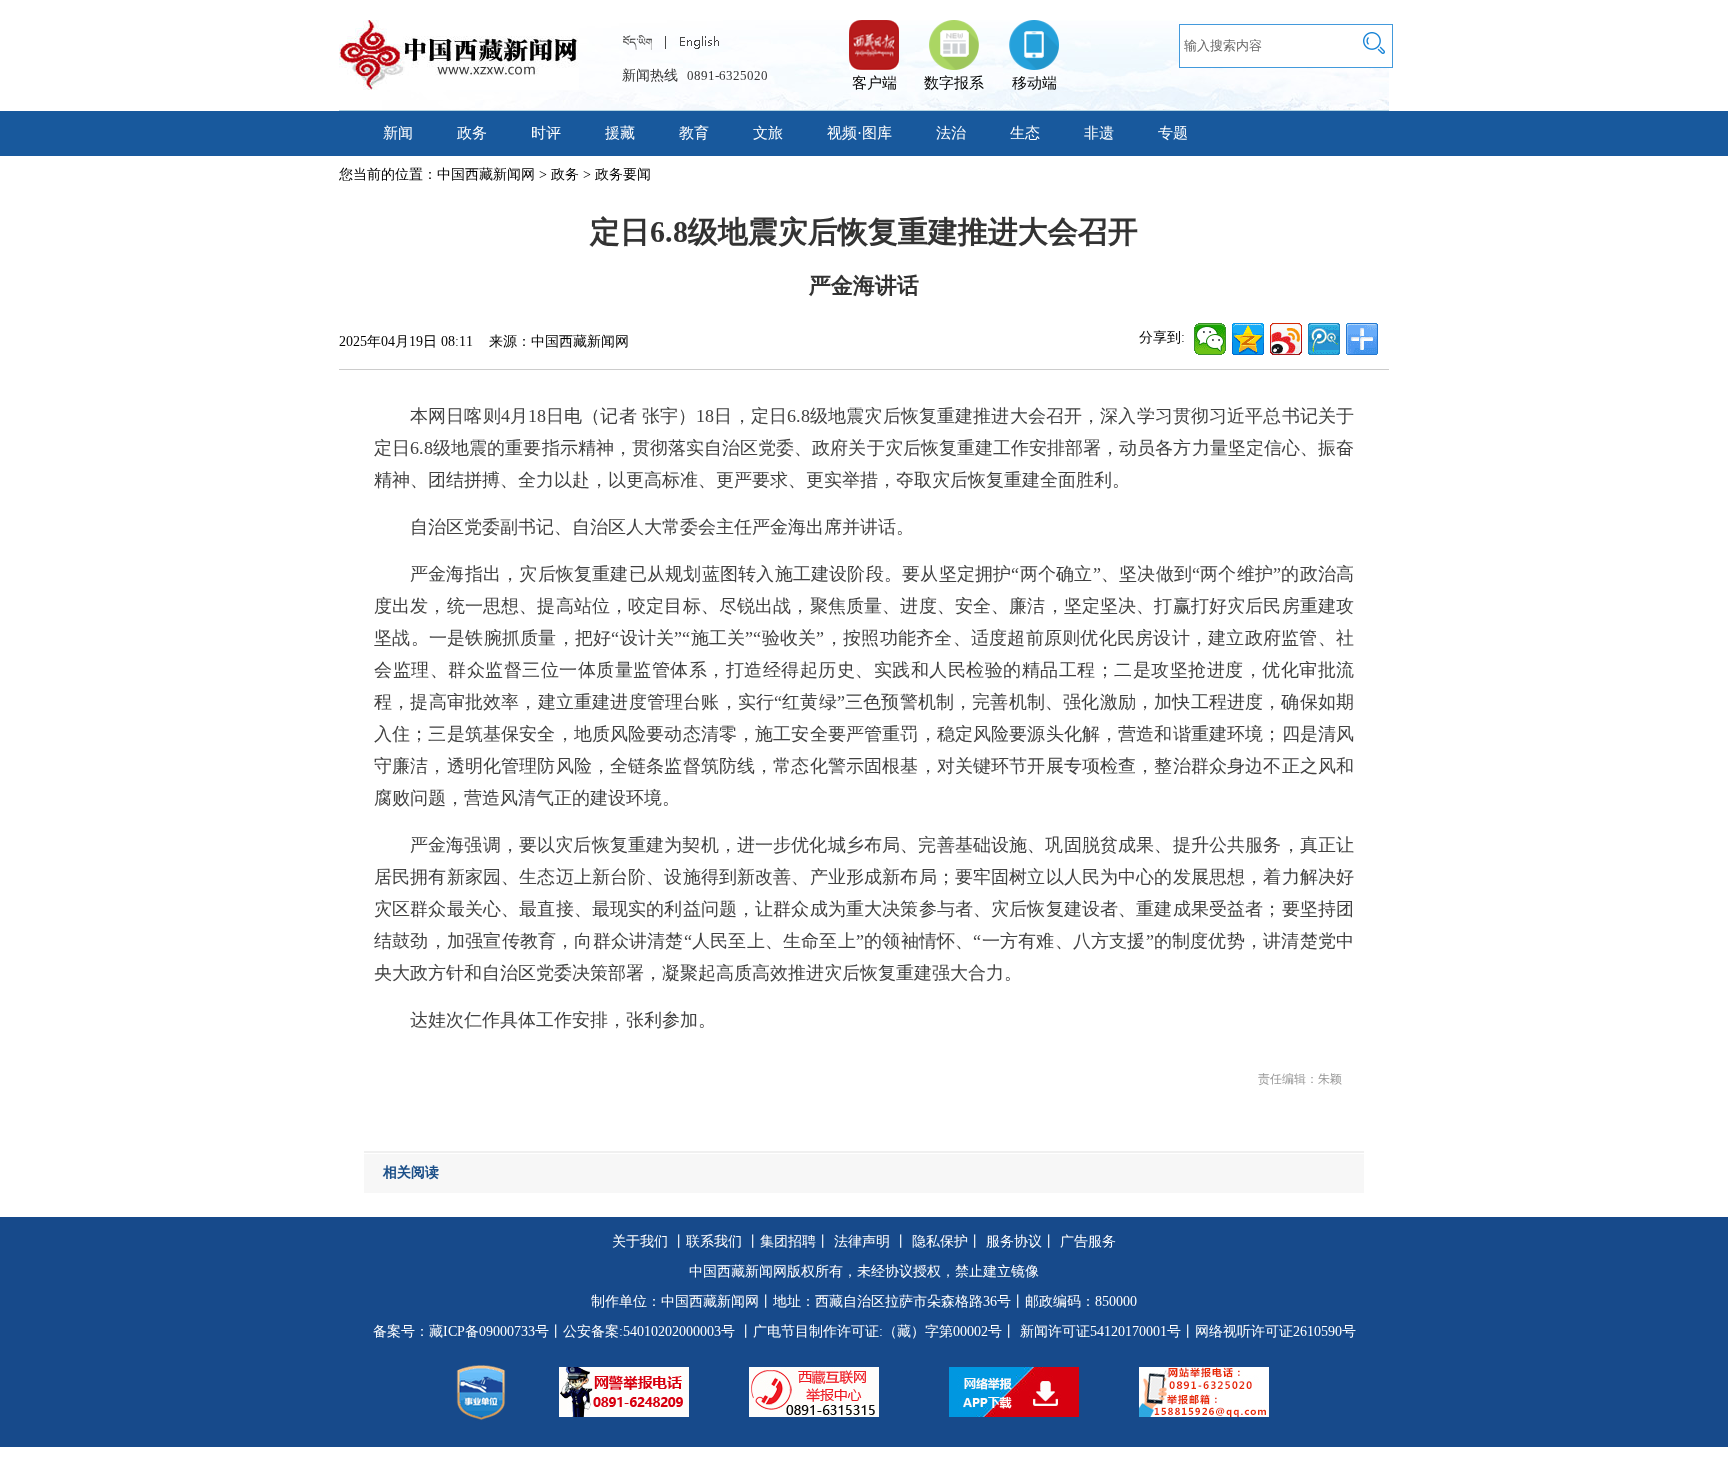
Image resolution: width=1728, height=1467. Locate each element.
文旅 (768, 133)
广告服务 (1088, 1241)
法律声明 (862, 1241)
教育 (694, 133)
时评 (546, 133)
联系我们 (714, 1241)
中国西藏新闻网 (486, 174)
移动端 (1034, 83)
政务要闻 (623, 174)
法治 (951, 133)
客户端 (874, 35)
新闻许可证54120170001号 (1100, 1331)
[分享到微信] (1210, 339)
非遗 (1099, 133)
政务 (472, 133)
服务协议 (1014, 1241)
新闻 (398, 133)
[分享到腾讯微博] (1324, 339)
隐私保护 (940, 1241)
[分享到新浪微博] (1286, 339)
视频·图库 (859, 133)
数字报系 (954, 83)
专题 (1173, 133)
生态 (1025, 133)
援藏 (620, 133)
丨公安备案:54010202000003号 (642, 1331)
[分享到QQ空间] (1248, 339)
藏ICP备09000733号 (489, 1331)
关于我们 (640, 1241)
